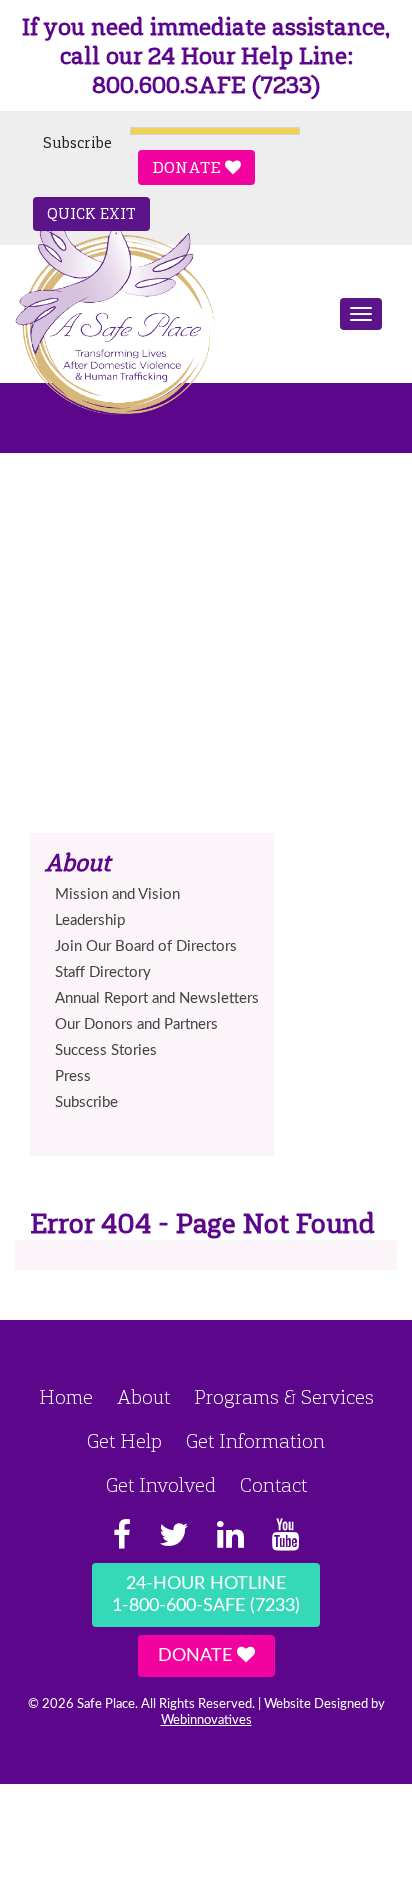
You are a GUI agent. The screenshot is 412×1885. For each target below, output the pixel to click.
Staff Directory (103, 972)
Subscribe (77, 143)
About (143, 1397)
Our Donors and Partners (136, 1024)
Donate (188, 167)
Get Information (255, 1441)
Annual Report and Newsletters (157, 998)
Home (66, 1397)
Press (73, 1076)
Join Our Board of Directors (146, 946)
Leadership (90, 920)
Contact (273, 1485)
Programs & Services (284, 1397)
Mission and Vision (117, 894)
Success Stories (106, 1050)
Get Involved (161, 1485)
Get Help (124, 1441)
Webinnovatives (206, 1720)
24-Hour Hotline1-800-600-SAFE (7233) (206, 1595)
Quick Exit (91, 214)
